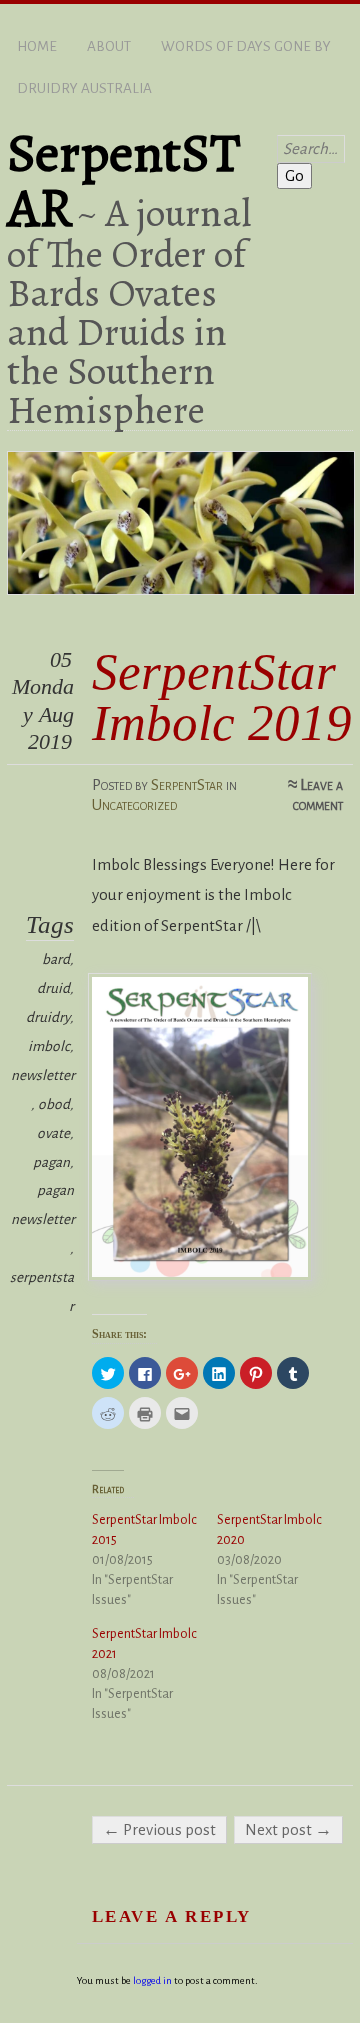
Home (37, 46)
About (109, 46)
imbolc (49, 1046)
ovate (53, 1133)
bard (56, 959)
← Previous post (159, 1829)
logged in (152, 1980)
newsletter (42, 1075)
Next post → (288, 1829)
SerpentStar (187, 784)
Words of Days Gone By (246, 46)
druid (53, 988)
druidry (48, 1017)
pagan (51, 1162)
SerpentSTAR (123, 180)
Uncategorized (134, 804)
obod (54, 1104)
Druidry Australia (84, 88)
